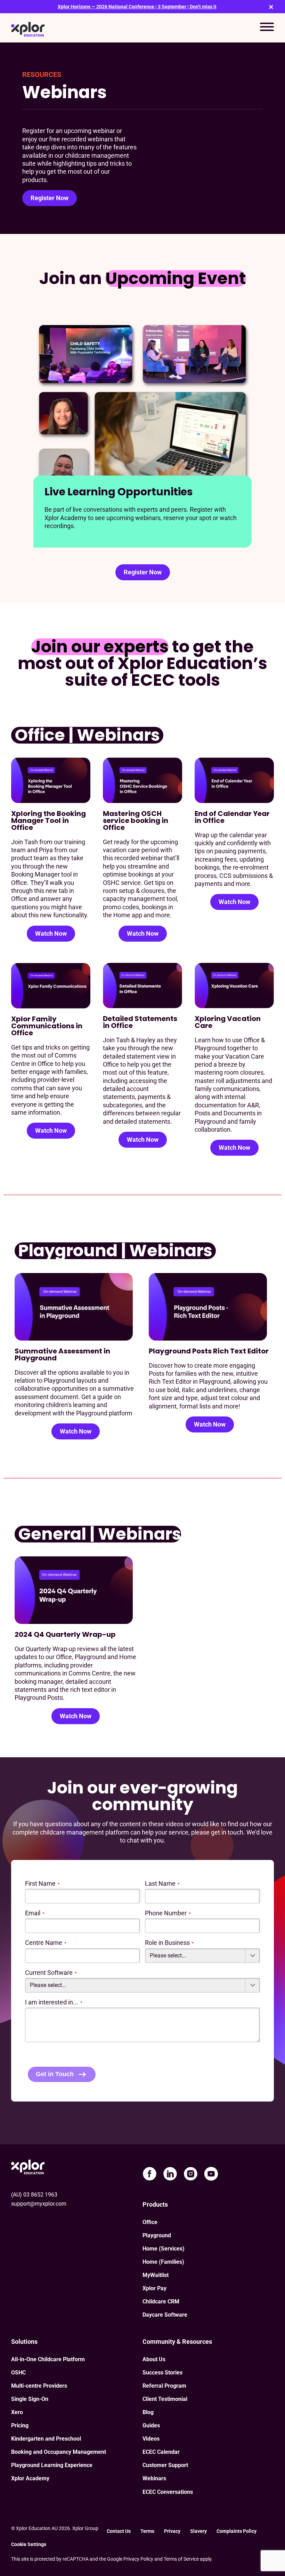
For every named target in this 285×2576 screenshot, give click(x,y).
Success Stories (162, 2373)
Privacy (172, 2531)
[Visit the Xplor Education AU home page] (28, 2166)
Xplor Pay (154, 2288)
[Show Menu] (267, 28)
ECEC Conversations (168, 2492)
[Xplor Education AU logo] (28, 28)
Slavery (198, 2531)
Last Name (162, 1883)
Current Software (51, 1973)
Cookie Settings (29, 2544)
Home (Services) (164, 2249)
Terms (147, 2531)
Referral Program (164, 2386)
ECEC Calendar (161, 2452)
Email (35, 1913)
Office (150, 2222)
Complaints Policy (238, 2531)
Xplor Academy (30, 2478)
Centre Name (46, 1943)
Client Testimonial (165, 2399)
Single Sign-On (30, 2399)
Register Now (50, 198)
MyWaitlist (156, 2275)
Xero (17, 2412)
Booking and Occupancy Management (59, 2452)
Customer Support (165, 2465)
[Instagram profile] (191, 2174)
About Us (154, 2359)
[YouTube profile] (211, 2174)
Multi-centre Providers (39, 2386)
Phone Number (168, 1913)
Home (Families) (163, 2262)
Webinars (154, 2478)
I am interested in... (54, 2002)
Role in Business (169, 1943)
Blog (148, 2412)
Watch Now (51, 933)
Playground (157, 2235)
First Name (42, 1883)
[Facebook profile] (150, 2174)
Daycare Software (165, 2315)
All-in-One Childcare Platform (48, 2359)
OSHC (18, 2373)
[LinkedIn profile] (170, 2174)
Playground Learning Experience (52, 2465)
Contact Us (119, 2531)
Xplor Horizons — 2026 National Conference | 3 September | (137, 7)
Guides (151, 2425)
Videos (151, 2439)
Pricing (20, 2425)
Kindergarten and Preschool (46, 2439)
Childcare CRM (161, 2302)
